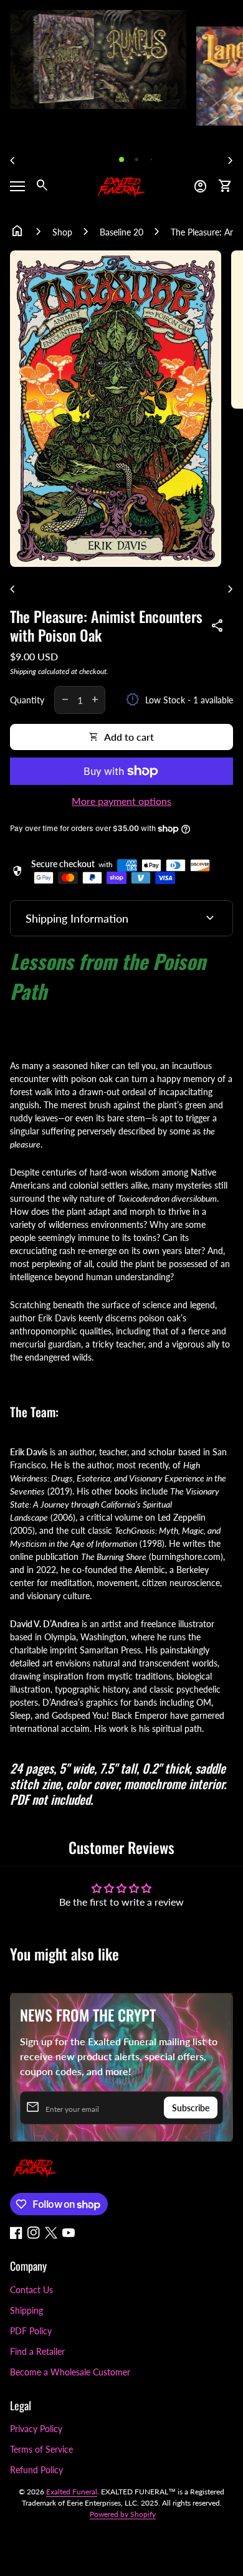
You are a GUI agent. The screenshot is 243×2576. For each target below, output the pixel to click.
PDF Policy (31, 2331)
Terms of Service (41, 2449)
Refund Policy (36, 2470)
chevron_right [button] (231, 161)
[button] (121, 159)
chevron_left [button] (12, 161)
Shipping (23, 671)
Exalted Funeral (72, 2492)
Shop (62, 232)
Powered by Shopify (123, 2514)
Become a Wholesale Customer (70, 2372)
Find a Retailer (37, 2351)
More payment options (121, 801)
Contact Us (31, 2290)
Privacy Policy (36, 2429)
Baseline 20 (121, 232)
